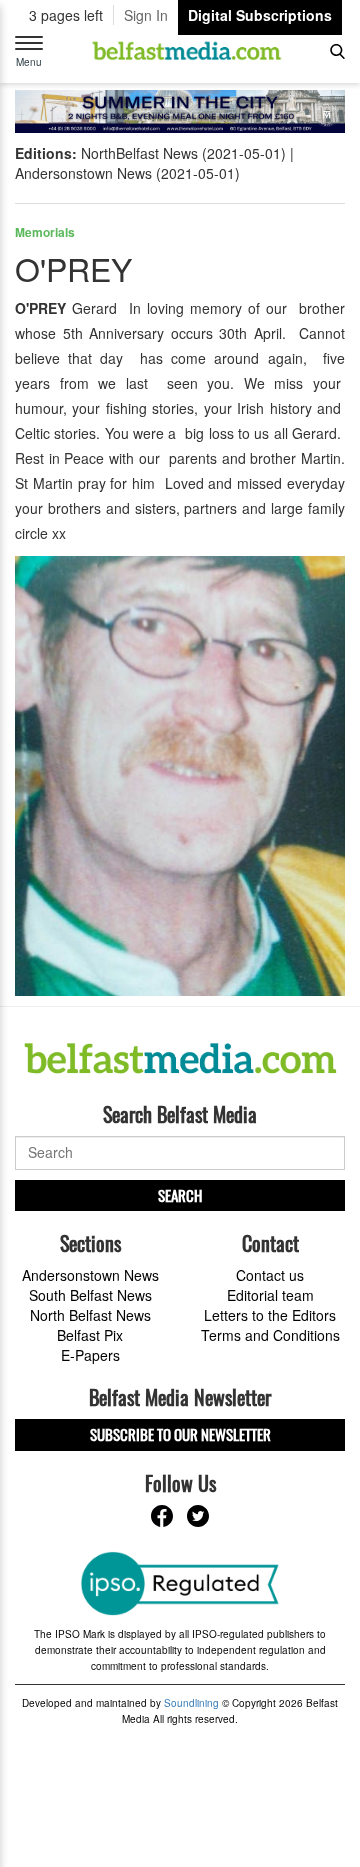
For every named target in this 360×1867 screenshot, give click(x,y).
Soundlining (191, 1703)
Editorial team (270, 1295)
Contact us (270, 1275)
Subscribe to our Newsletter (180, 1434)
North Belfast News (90, 1315)
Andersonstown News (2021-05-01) (127, 173)
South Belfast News (90, 1295)
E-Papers (90, 1355)
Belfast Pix (90, 1335)
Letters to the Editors (270, 1315)
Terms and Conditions (270, 1335)
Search (180, 1195)
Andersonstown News (90, 1275)
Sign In (146, 15)
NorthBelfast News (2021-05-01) (183, 153)
